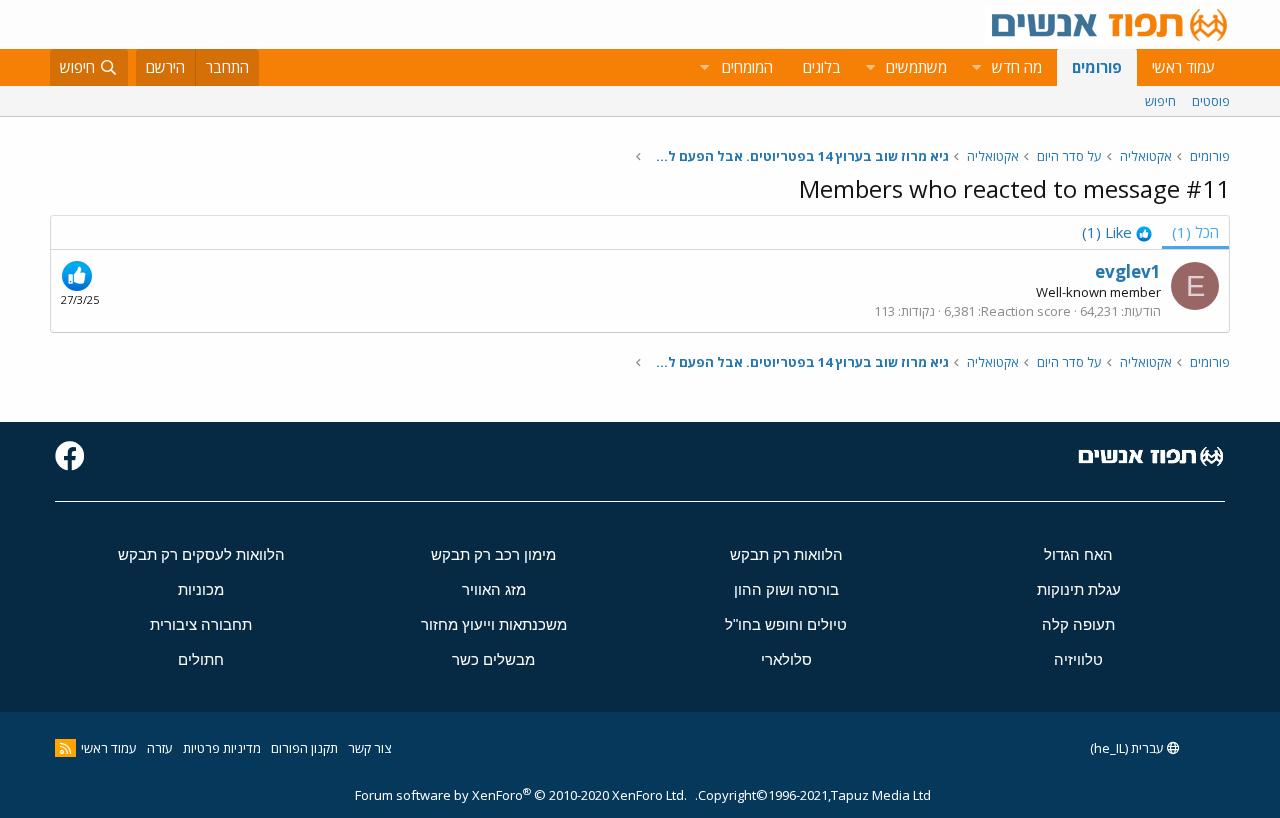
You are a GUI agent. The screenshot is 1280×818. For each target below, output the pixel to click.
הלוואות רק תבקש (786, 554)
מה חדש (1017, 67)
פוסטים (1211, 101)
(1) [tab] (1195, 232)
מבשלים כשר (493, 659)
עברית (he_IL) (1128, 748)
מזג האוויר (494, 589)
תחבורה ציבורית (201, 624)
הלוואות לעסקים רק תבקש (201, 554)
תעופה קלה (1078, 624)
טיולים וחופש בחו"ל (786, 624)
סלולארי (786, 659)
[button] (976, 67)
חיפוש (1160, 101)
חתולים (201, 659)
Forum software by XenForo (521, 795)
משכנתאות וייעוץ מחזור (494, 624)
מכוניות (201, 589)
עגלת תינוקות (1079, 589)
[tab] (1117, 232)
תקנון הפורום (304, 748)
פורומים (1097, 67)
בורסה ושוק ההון (786, 589)
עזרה (160, 748)
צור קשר (369, 748)
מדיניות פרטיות (222, 748)
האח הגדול (1078, 554)
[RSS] (65, 748)
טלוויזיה (1078, 659)
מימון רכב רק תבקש (493, 554)
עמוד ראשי (1183, 67)
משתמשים (916, 67)
